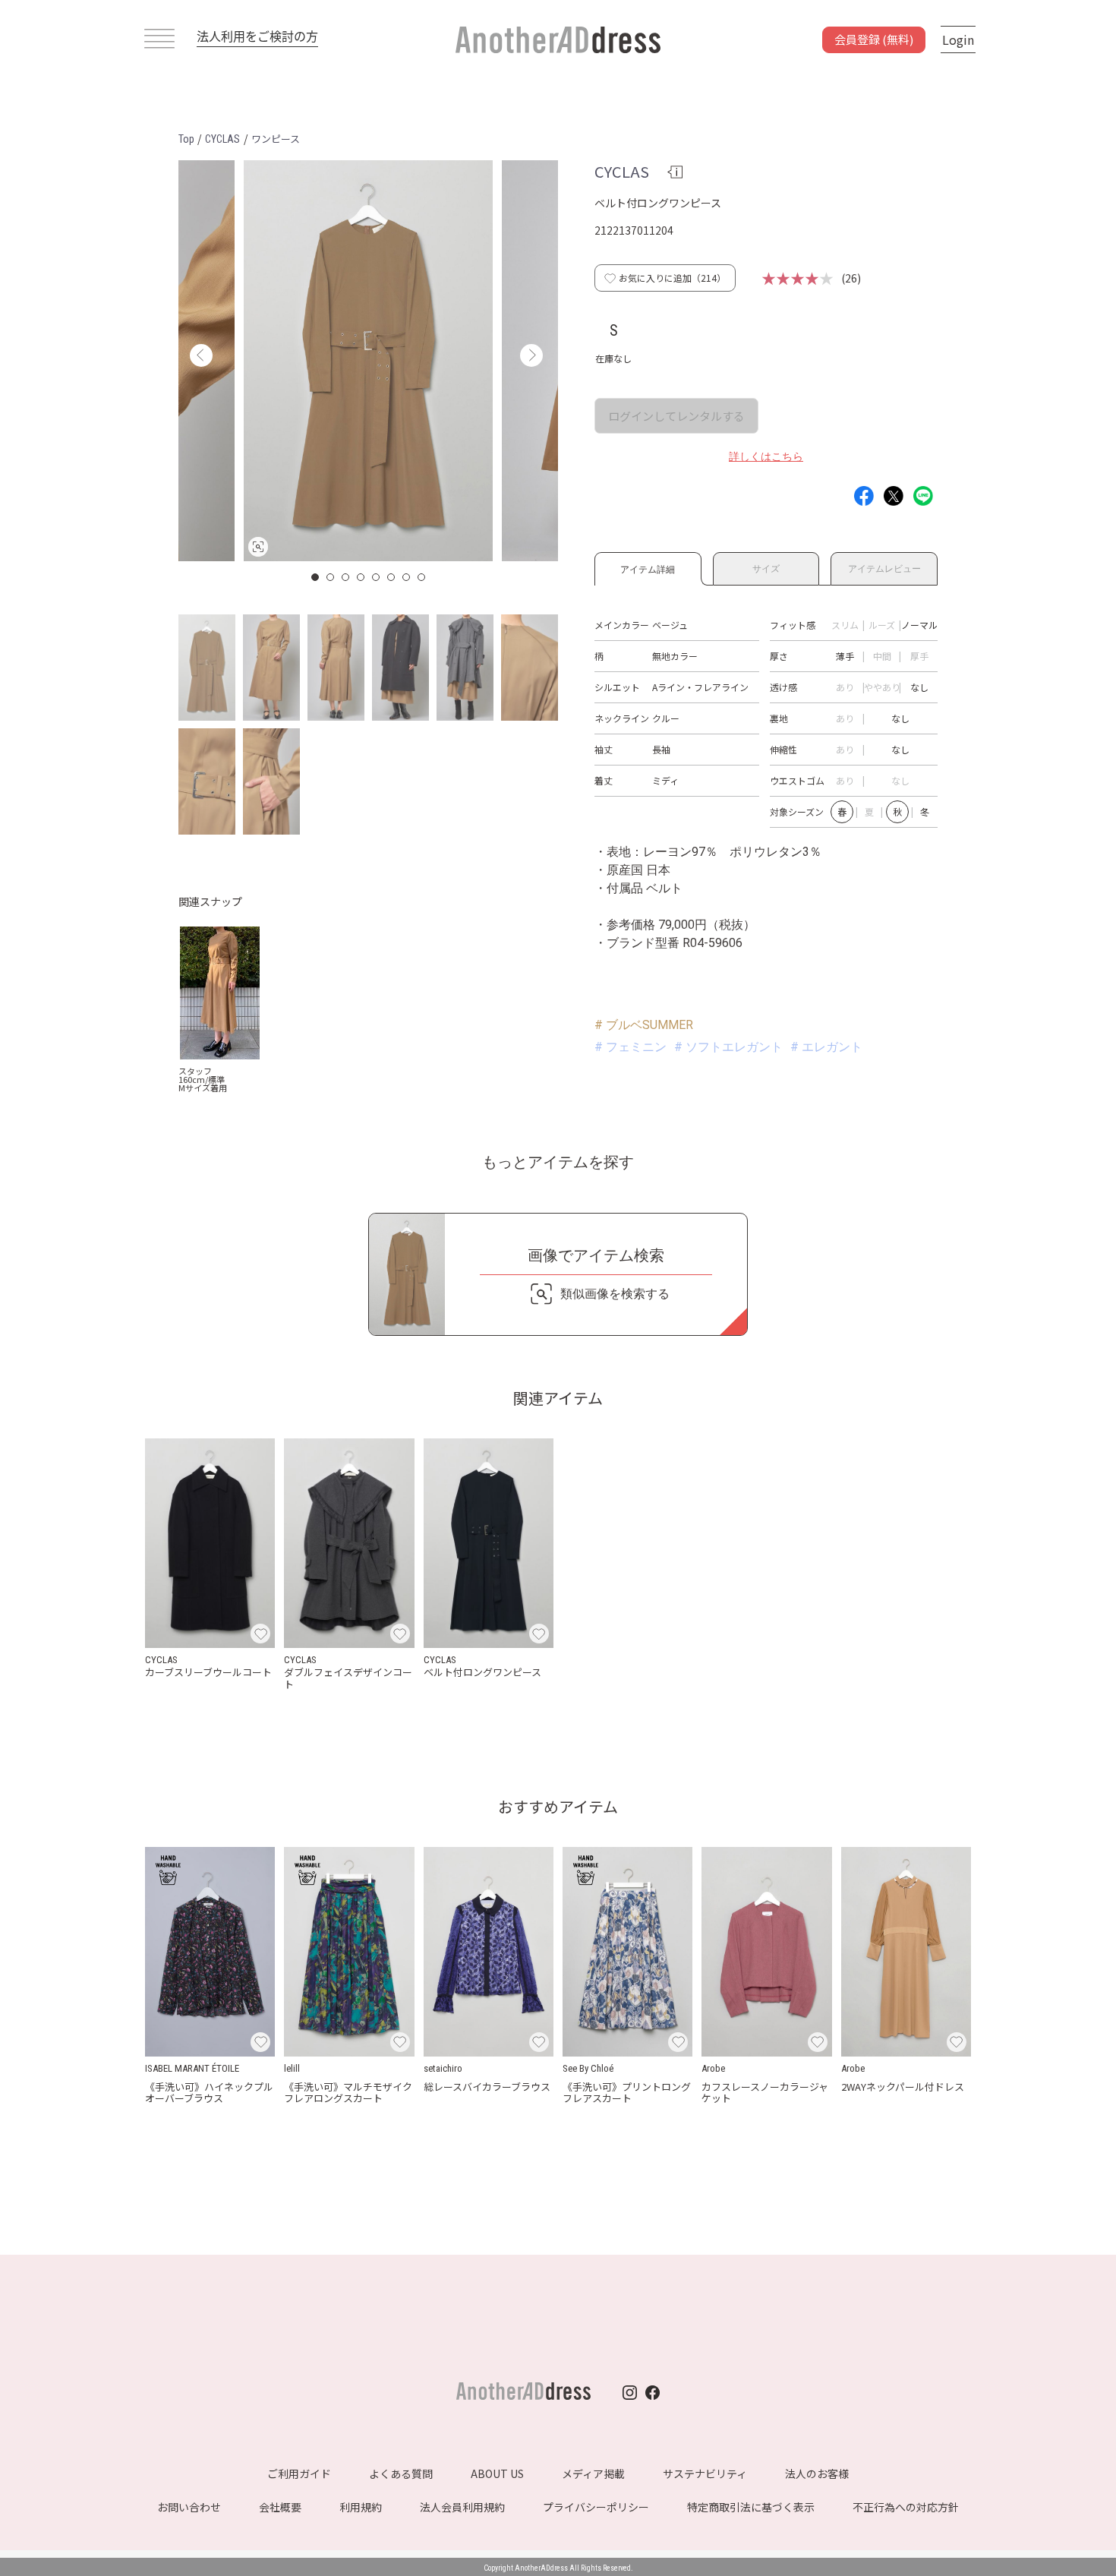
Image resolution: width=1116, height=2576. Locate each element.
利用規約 (361, 2507)
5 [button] (377, 577)
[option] (368, 361)
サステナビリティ (705, 2473)
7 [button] (407, 577)
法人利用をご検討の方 (257, 36)
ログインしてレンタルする (676, 416)
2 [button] (331, 577)
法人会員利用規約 (462, 2507)
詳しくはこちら (766, 456)
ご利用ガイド (299, 2473)
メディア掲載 (593, 2473)
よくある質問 (401, 2473)
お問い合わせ (189, 2507)
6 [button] (392, 577)
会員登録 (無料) (874, 39)
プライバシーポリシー (596, 2507)
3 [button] (346, 577)
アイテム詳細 (648, 567)
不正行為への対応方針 (906, 2507)
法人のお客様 (817, 2473)
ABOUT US (497, 2473)
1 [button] (316, 577)
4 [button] (361, 577)
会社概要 (280, 2507)
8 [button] (422, 577)
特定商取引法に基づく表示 (751, 2507)
